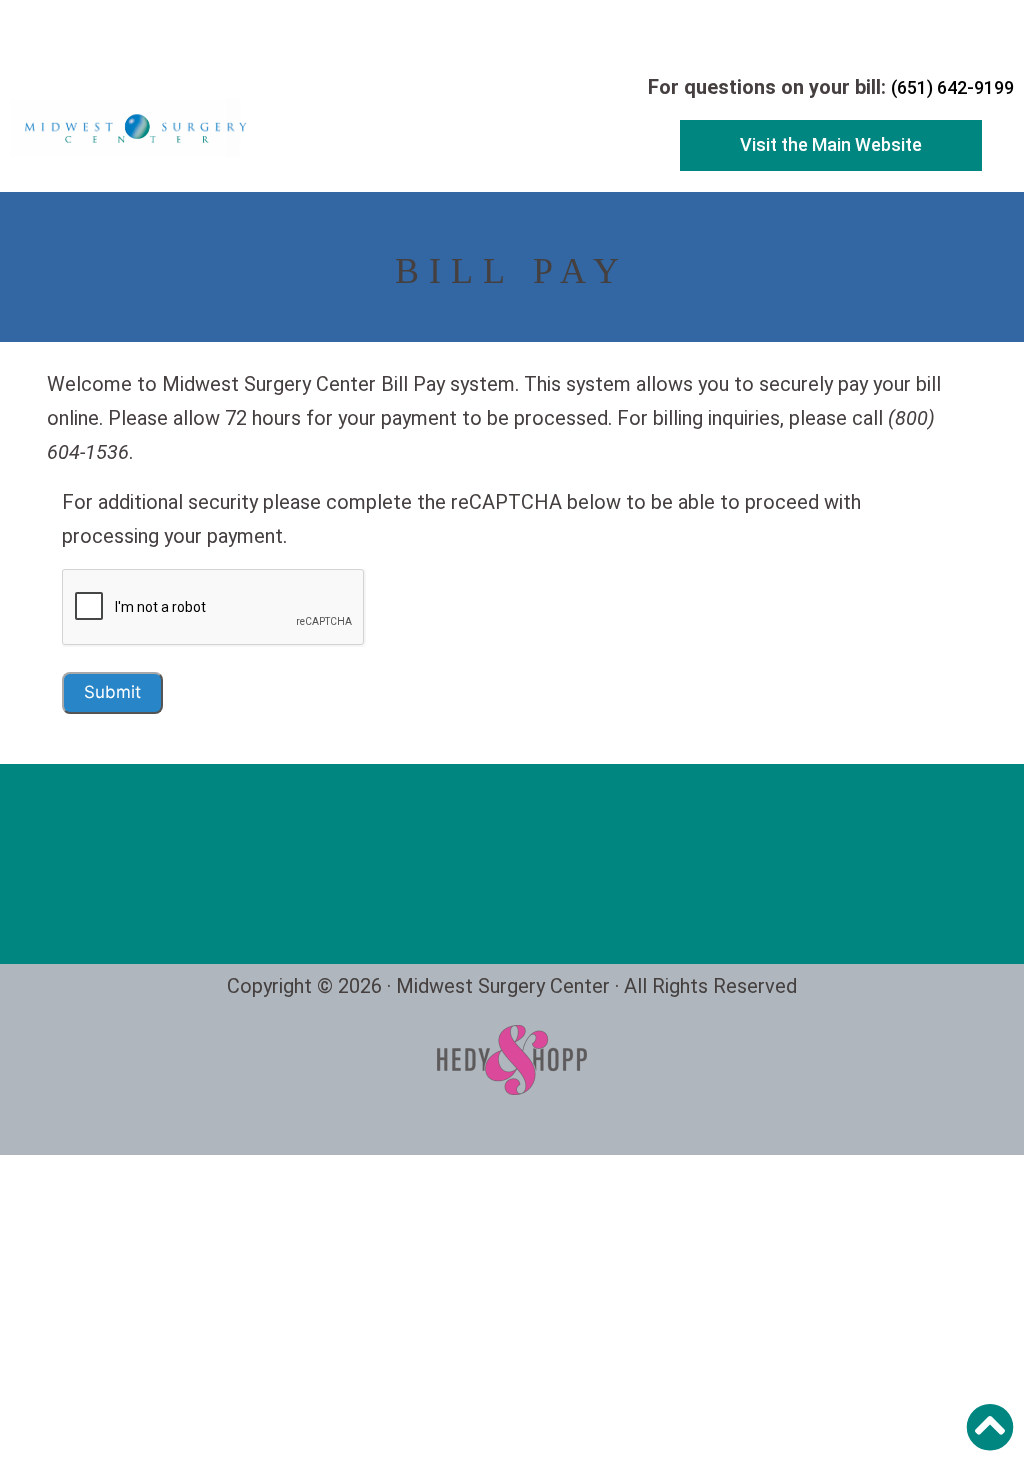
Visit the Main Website (831, 144)
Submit (112, 692)
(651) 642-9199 (952, 87)
